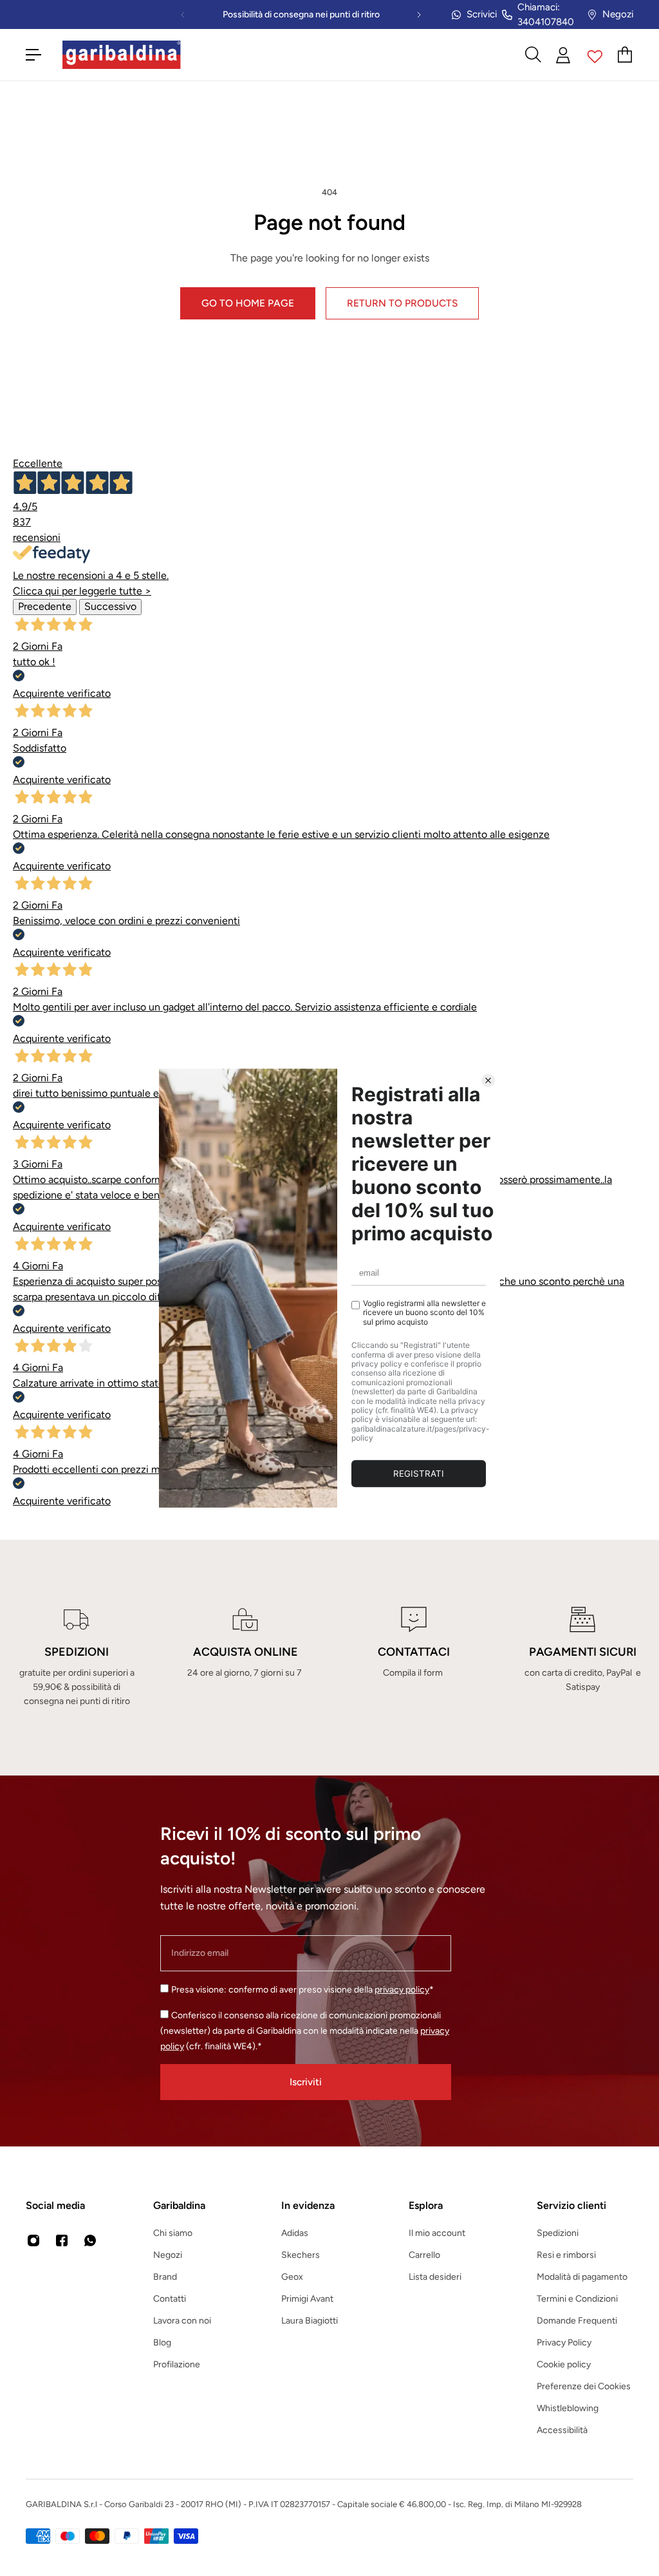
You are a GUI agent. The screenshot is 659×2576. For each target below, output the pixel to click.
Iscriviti (306, 2082)
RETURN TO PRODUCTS (402, 303)
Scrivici (482, 14)
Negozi (618, 14)
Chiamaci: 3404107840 (546, 14)
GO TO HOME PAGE (248, 303)
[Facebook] (62, 2240)
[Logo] (122, 55)
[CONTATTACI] (414, 1658)
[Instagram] (33, 2240)
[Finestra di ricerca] (533, 55)
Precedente (45, 606)
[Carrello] (626, 55)
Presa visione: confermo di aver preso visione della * (302, 1990)
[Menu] (33, 55)
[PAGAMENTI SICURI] (582, 1658)
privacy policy (402, 1990)
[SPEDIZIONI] (77, 1658)
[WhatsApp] (90, 2240)
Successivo (110, 606)
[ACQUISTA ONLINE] (245, 1658)
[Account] (564, 55)
